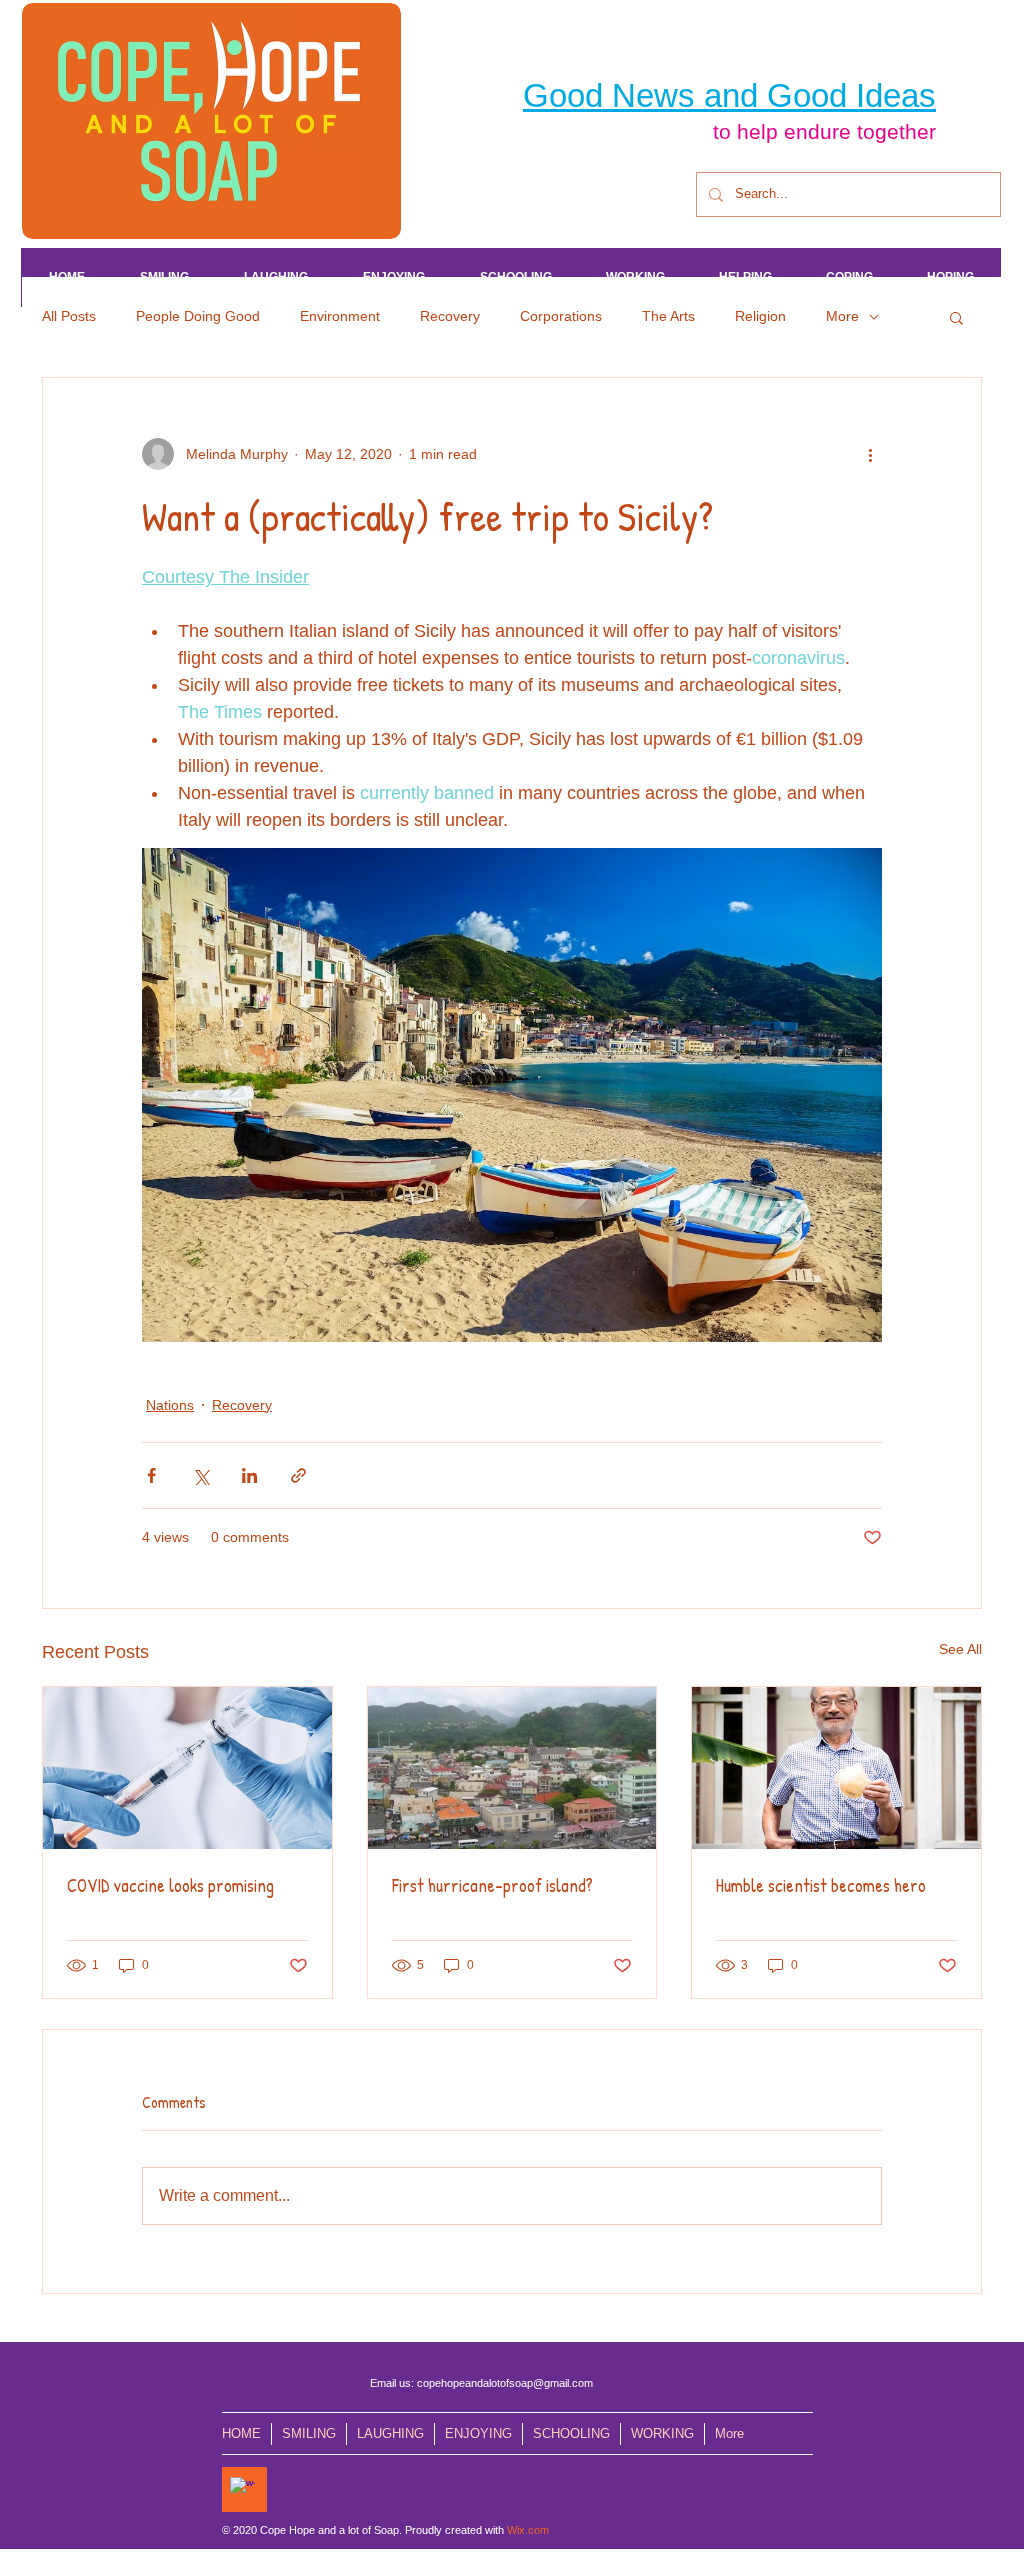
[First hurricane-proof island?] (512, 1768)
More (842, 316)
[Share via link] (298, 1475)
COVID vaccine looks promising (170, 1885)
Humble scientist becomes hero (821, 1885)
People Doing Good (198, 316)
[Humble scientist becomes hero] (836, 1768)
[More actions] (870, 454)
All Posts (69, 316)
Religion (760, 316)
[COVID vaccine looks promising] (187, 1768)
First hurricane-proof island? (492, 1885)
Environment (340, 316)
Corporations (561, 316)
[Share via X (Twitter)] (200, 1475)
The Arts (668, 316)
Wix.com (528, 2530)
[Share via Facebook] (151, 1475)
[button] (956, 317)
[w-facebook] (242, 2489)
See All (960, 1649)
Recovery (450, 316)
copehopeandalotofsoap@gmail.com (505, 2383)
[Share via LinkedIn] (249, 1475)
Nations (170, 1405)
